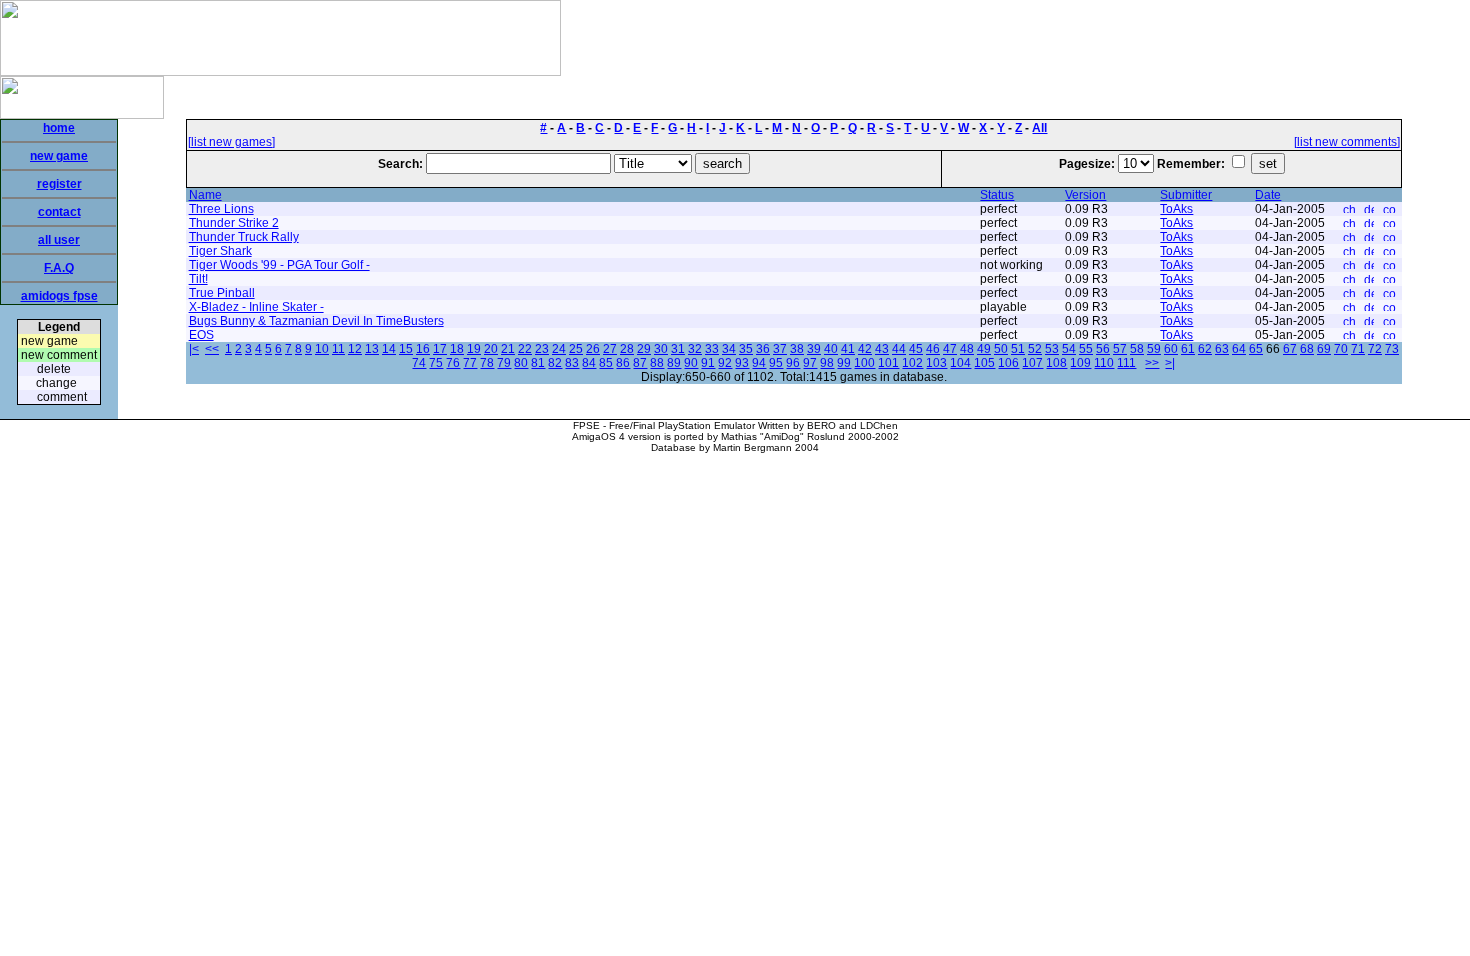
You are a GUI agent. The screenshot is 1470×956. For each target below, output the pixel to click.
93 (742, 363)
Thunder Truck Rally (244, 237)
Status (997, 195)
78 (487, 363)
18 (457, 349)
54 (1069, 349)
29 (644, 349)
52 (1035, 349)
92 (725, 363)
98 (827, 363)
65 (1256, 349)
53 (1052, 349)
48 (967, 349)
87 (640, 363)
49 (984, 349)
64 (1239, 349)
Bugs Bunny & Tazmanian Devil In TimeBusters (316, 321)
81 (538, 363)
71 (1358, 349)
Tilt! (198, 279)
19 (474, 349)
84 (589, 363)
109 (1080, 363)
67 (1290, 349)
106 (1008, 363)
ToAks (1176, 209)
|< (194, 349)
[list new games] (231, 142)
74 (419, 363)
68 (1307, 349)
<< (212, 349)
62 (1205, 349)
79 (504, 363)
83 (572, 363)
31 (678, 349)
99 (844, 363)
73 (1392, 349)
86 (623, 363)
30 (661, 349)
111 (1126, 363)
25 (576, 349)
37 (780, 349)
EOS (201, 335)
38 (797, 349)
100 (864, 363)
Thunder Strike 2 (234, 223)
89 (674, 363)
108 (1056, 363)
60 (1171, 349)
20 (491, 349)
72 (1375, 349)
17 (440, 349)
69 (1324, 349)
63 (1222, 349)
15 (406, 349)
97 (810, 363)
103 (936, 363)
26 (593, 349)
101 (888, 363)
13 (372, 349)
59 (1154, 349)
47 (950, 349)
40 (831, 349)
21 (508, 349)
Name (205, 195)
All (1039, 128)
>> (1152, 363)
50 (1001, 349)
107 (1032, 363)
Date (1268, 195)
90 (691, 363)
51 (1018, 349)
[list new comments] (1347, 142)
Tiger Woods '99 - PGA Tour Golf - (279, 265)
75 (436, 363)
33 (712, 349)
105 (984, 363)
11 (338, 349)
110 (1104, 363)
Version (1085, 195)
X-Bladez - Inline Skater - (256, 307)
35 (746, 349)
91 (708, 363)
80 (521, 363)
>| (1170, 363)
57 (1120, 349)
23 (542, 349)
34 (729, 349)
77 (470, 363)
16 (423, 349)
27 (610, 349)
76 (453, 363)
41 (848, 349)
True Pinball (222, 293)
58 (1137, 349)
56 (1103, 349)
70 (1341, 349)
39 (814, 349)
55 (1086, 349)
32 (695, 349)
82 (555, 363)
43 (882, 349)
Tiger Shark (220, 251)
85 (606, 363)
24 (559, 349)
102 (912, 363)
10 (322, 349)
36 (763, 349)
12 (355, 349)
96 (793, 363)
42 (865, 349)
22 (525, 349)
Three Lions (221, 209)
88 (657, 363)
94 (759, 363)
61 (1188, 349)
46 (933, 349)
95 (776, 363)
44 (899, 349)
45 (916, 349)
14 (389, 349)
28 (627, 349)
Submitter (1186, 195)
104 (960, 363)
